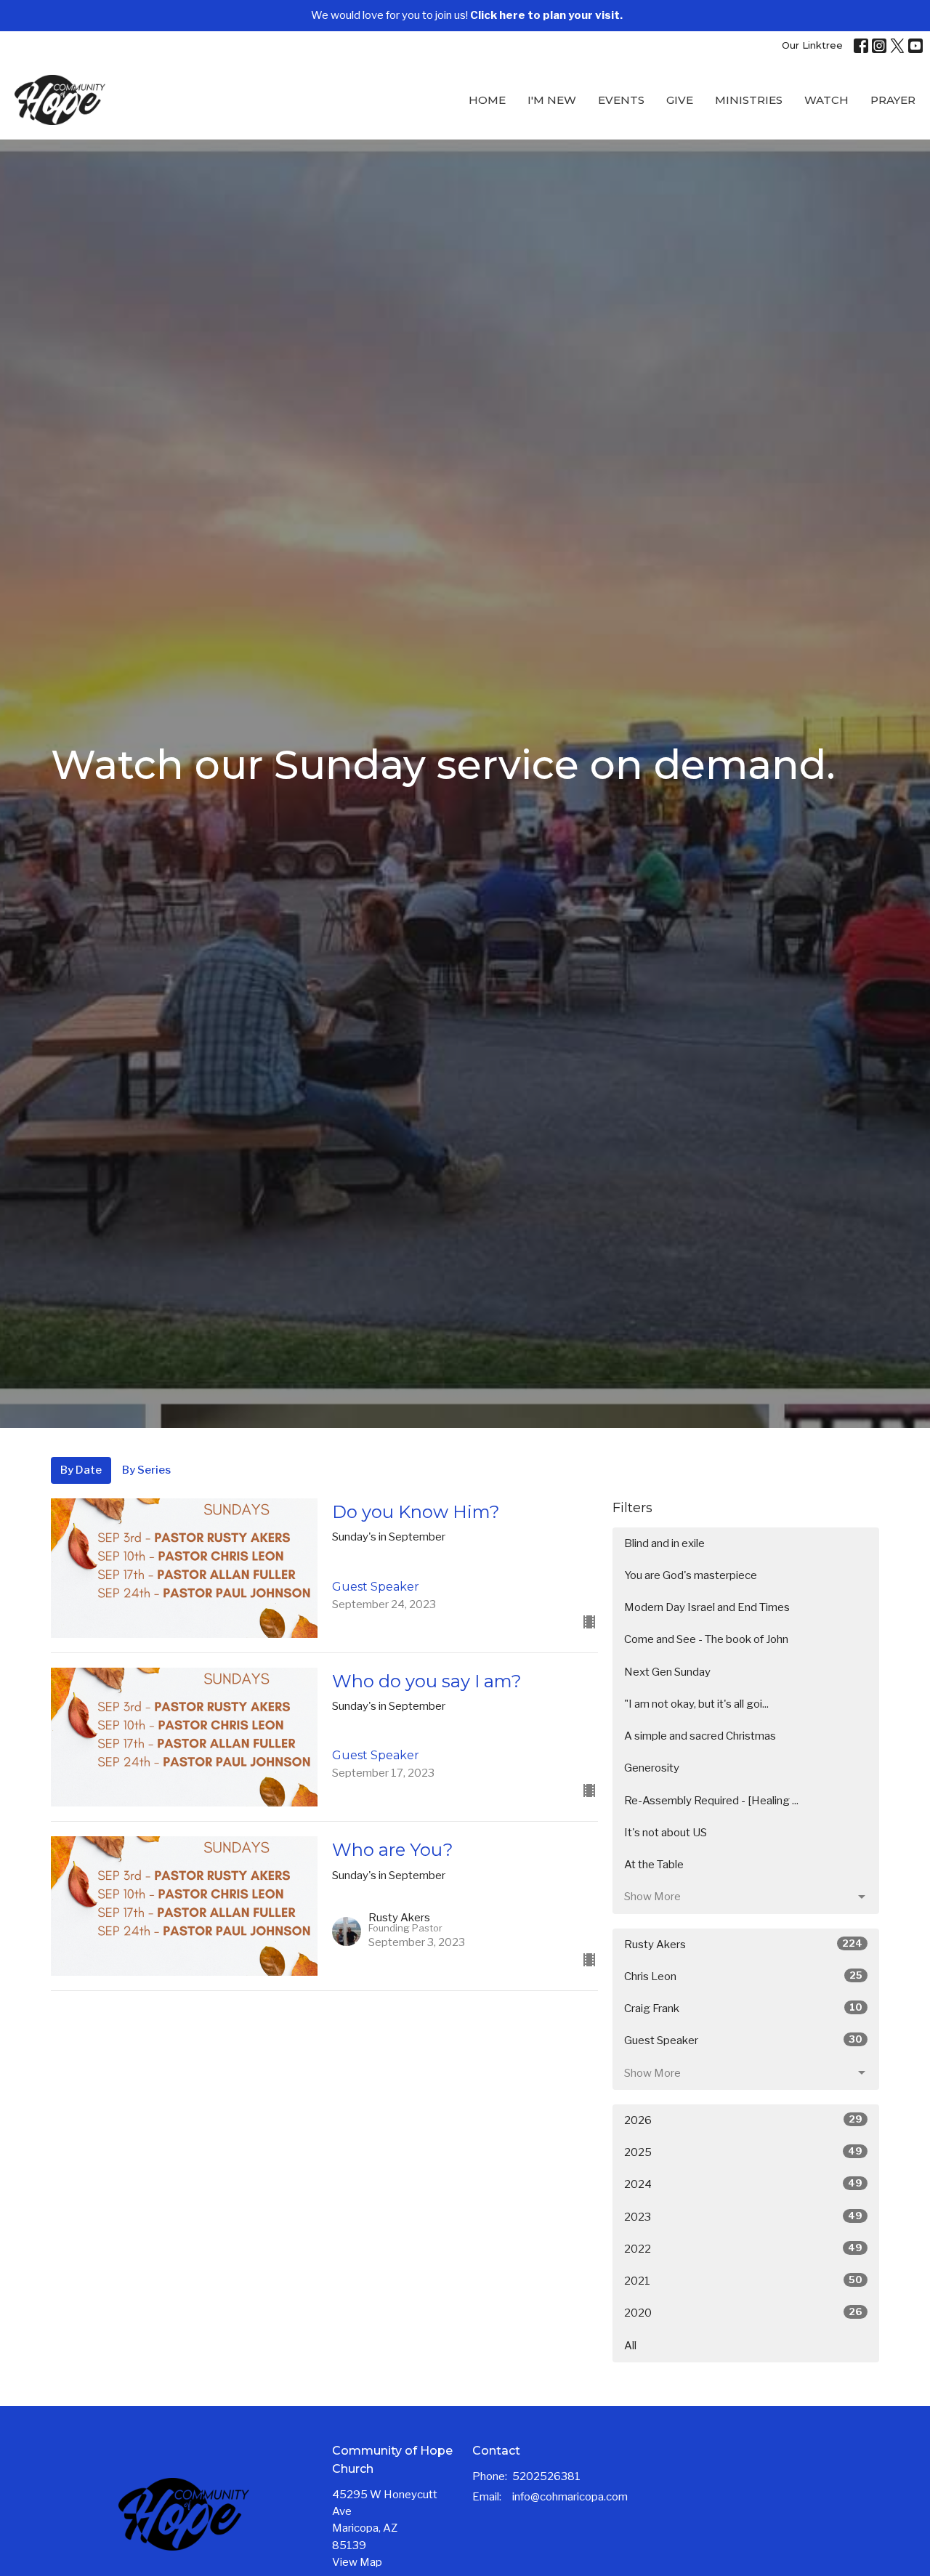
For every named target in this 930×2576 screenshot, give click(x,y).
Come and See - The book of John (706, 1639)
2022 (743, 2249)
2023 (743, 2217)
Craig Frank (743, 2008)
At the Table (654, 1865)
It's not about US (666, 1833)
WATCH (826, 100)
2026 (743, 2120)
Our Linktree (812, 45)
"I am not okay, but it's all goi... (696, 1704)
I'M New (552, 100)
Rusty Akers (743, 1944)
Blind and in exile (664, 1543)
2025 (743, 2152)
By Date (81, 1470)
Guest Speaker (743, 2040)
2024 (743, 2184)
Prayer (893, 100)
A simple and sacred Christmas (700, 1736)
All (630, 2346)
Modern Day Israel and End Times (707, 1607)
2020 (743, 2313)
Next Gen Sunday (667, 1672)
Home (487, 100)
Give (680, 100)
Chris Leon (743, 1976)
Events (621, 100)
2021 (743, 2281)
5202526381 (546, 2476)
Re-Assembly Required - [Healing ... (711, 1801)
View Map (357, 2562)
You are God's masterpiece (691, 1575)
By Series (146, 1470)
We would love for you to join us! (467, 15)
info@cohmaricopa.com (570, 2497)
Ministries (749, 100)
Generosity (652, 1768)
